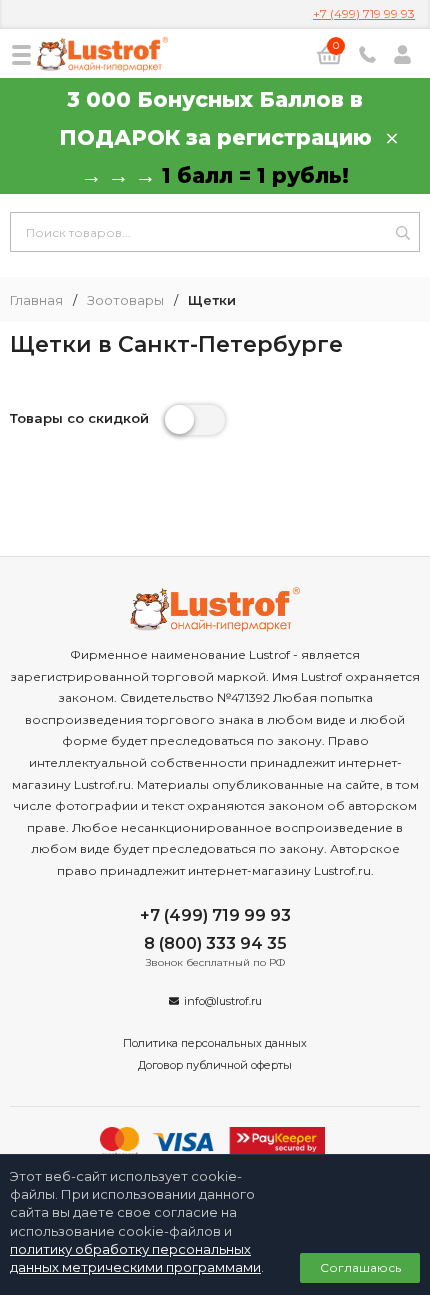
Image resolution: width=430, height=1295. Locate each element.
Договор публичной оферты (215, 1065)
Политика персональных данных (215, 1043)
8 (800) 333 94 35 (215, 943)
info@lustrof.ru (223, 1001)
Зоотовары (125, 300)
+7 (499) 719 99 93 (364, 13)
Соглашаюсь (360, 1267)
